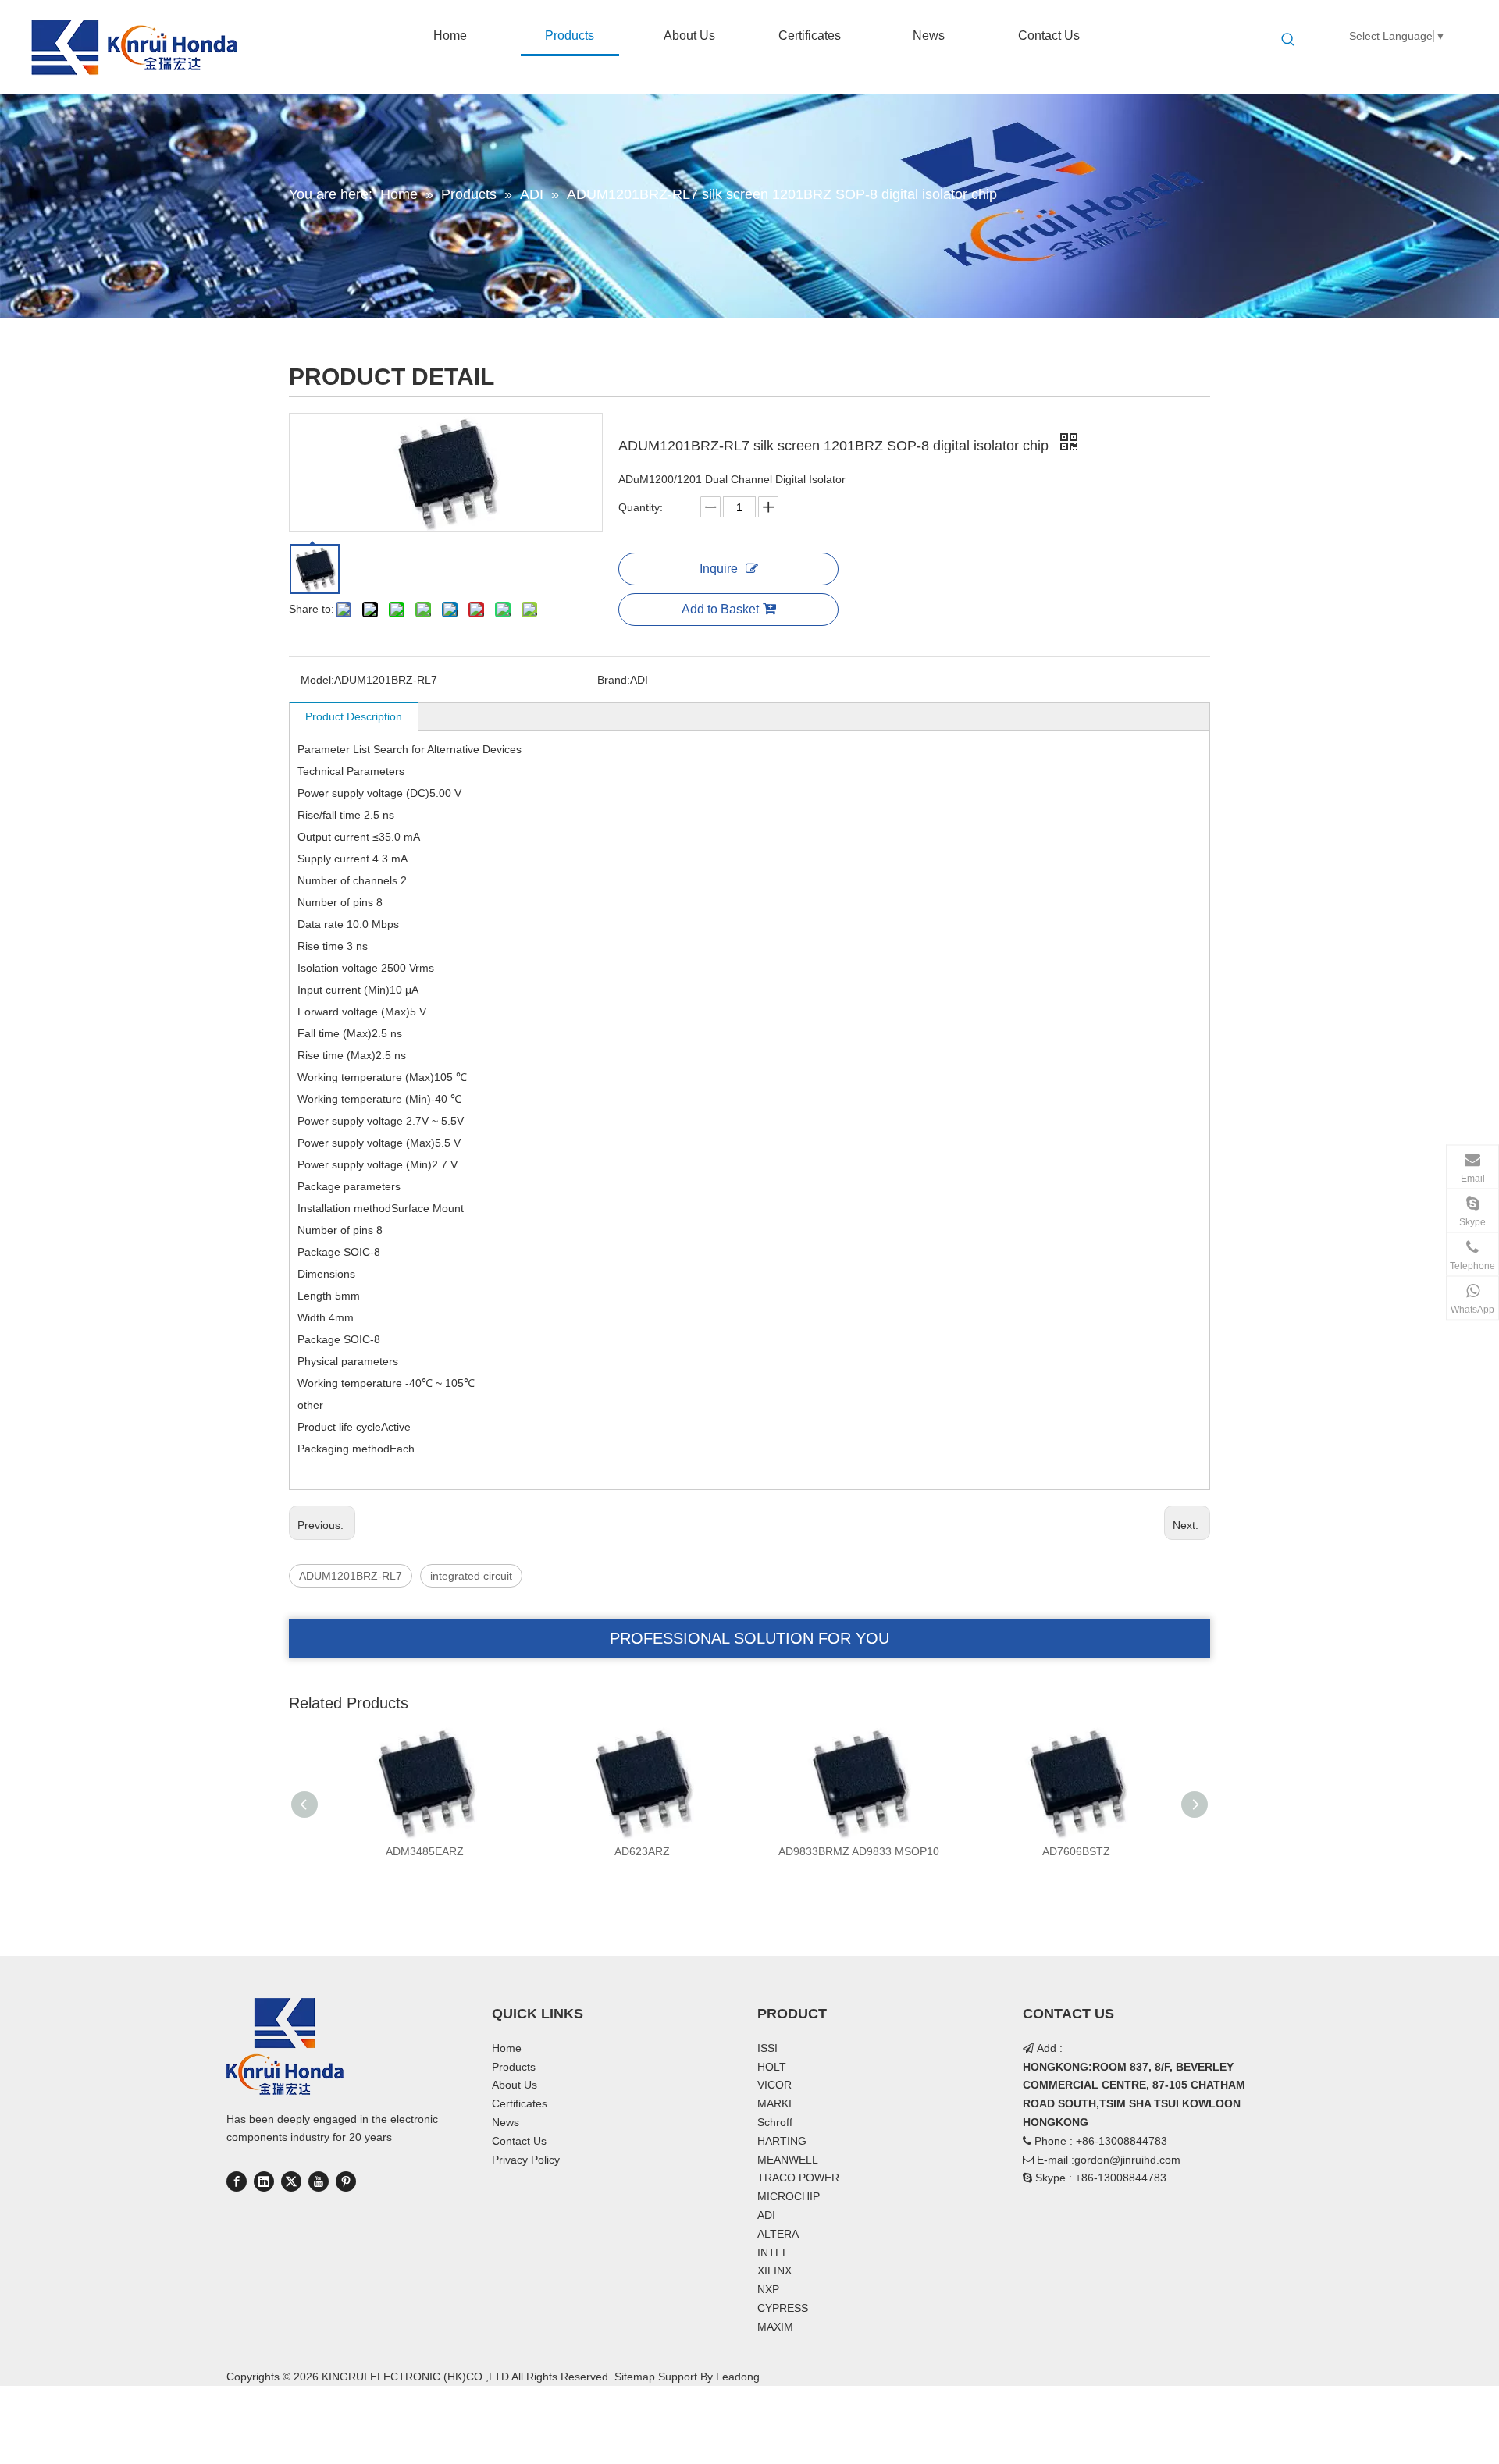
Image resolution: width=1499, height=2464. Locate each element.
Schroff (775, 2122)
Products (514, 2067)
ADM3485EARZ (425, 1851)
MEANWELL (788, 2160)
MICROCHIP (789, 2196)
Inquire (719, 569)
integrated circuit (471, 1576)
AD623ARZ (642, 1851)
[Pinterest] (346, 2181)
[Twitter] (291, 2181)
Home (507, 2048)
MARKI (774, 2103)
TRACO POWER (798, 2178)
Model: (317, 680)
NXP (768, 2289)
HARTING (782, 2141)
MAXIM (775, 2327)
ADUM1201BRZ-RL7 (351, 1576)
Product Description (354, 716)
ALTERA (778, 2234)
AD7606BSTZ (1076, 1851)
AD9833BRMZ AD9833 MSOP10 (859, 1851)
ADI (766, 2215)
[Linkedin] (264, 2181)
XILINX (774, 2270)
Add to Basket (720, 609)
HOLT (772, 2067)
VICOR (774, 2085)
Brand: (614, 680)
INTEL (773, 2252)
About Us (515, 2085)
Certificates (520, 2103)
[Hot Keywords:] (1288, 40)
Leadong (738, 2377)
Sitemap (635, 2377)
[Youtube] (319, 2181)
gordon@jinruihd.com (1127, 2160)
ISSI (767, 2048)
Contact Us (519, 2141)
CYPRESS (783, 2308)
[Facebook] (237, 2181)
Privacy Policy (526, 2160)
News (506, 2122)
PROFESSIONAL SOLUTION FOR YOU (749, 1638)
